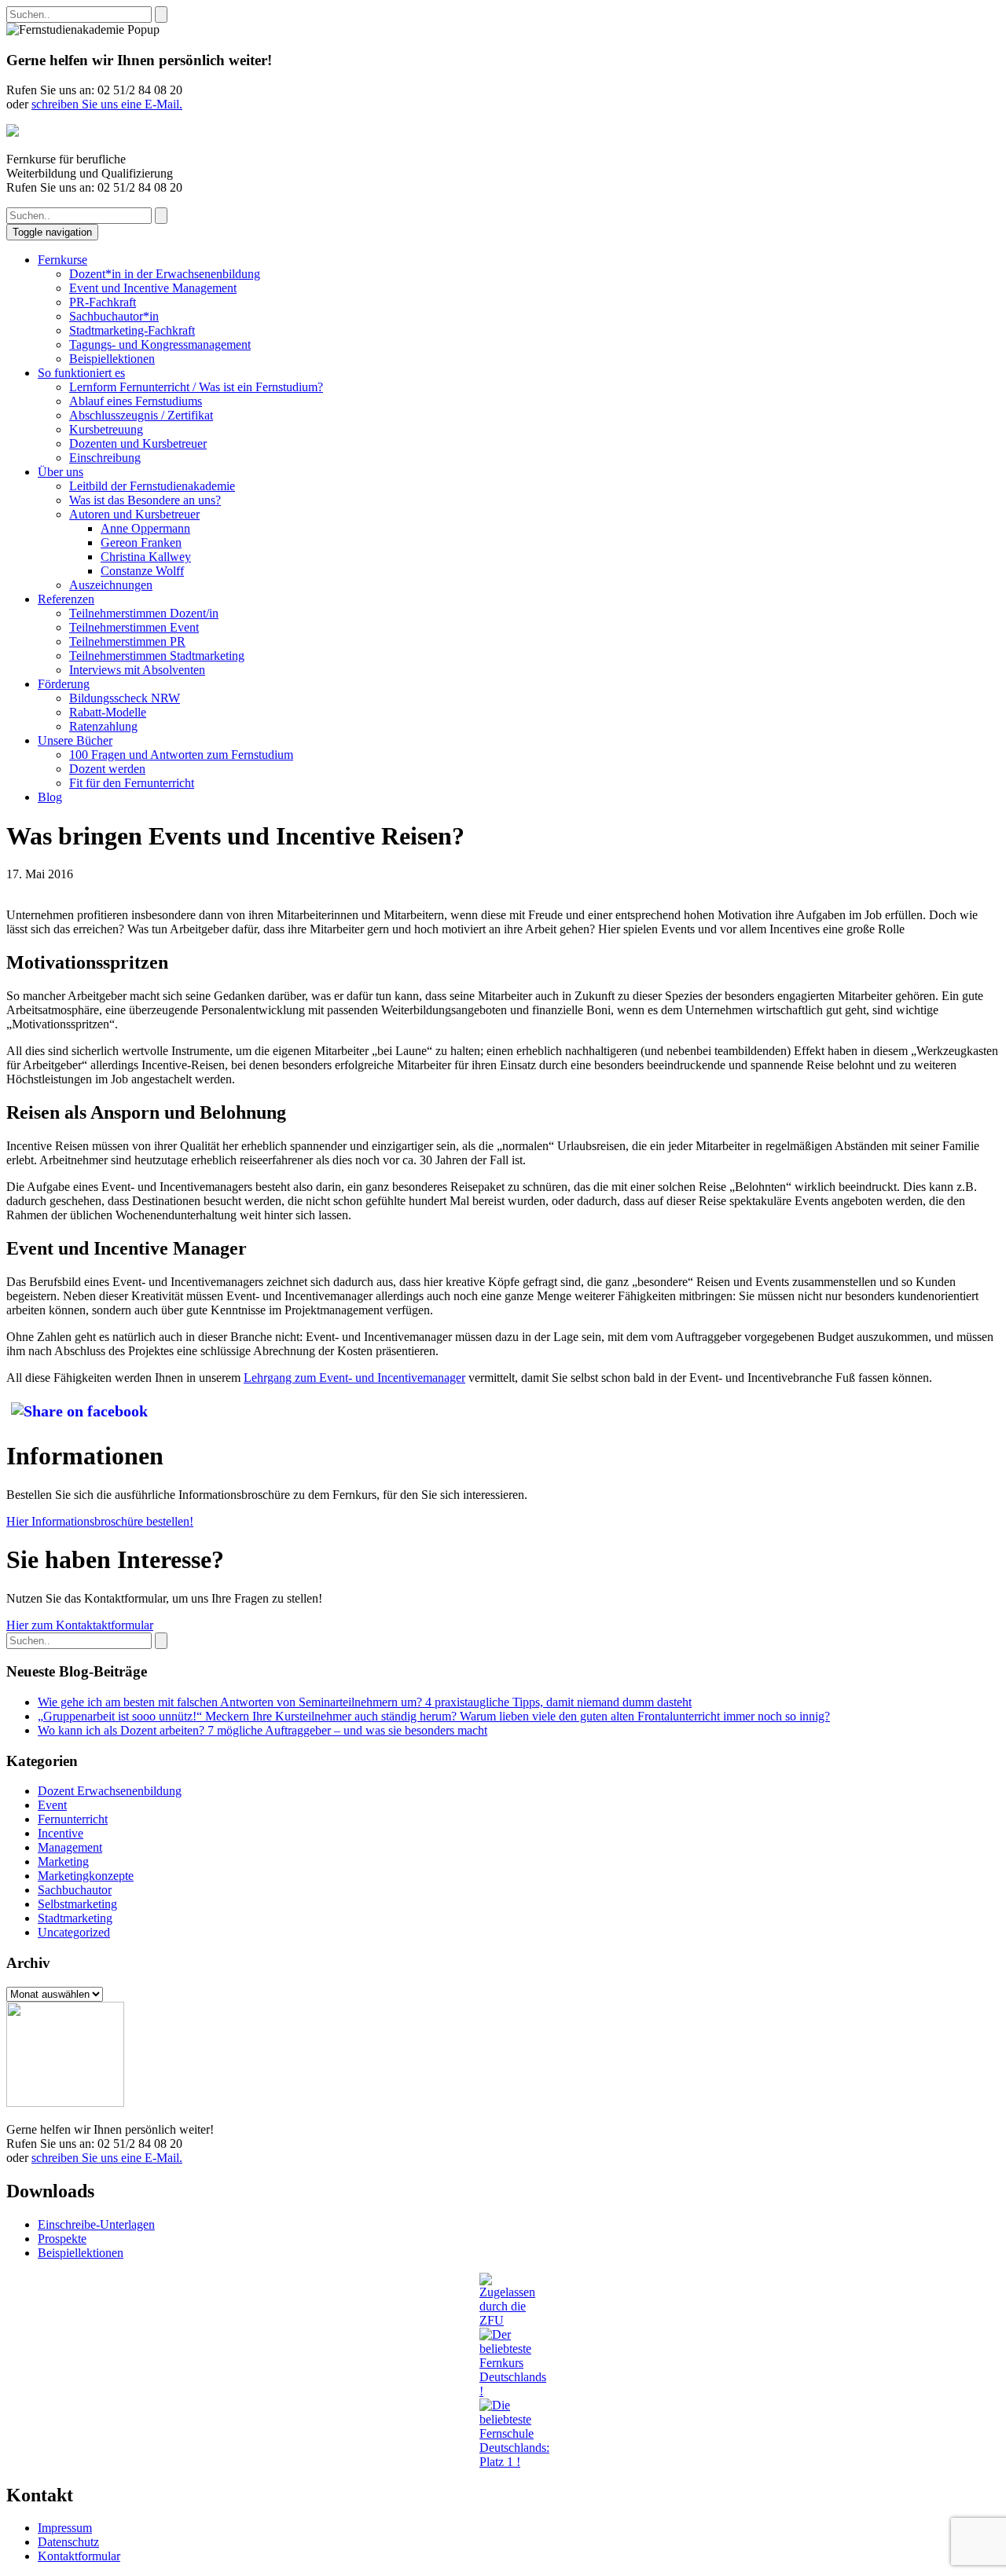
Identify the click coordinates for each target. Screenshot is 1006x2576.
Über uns (61, 472)
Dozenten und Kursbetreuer (138, 443)
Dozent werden (107, 769)
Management (70, 1847)
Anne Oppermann (145, 528)
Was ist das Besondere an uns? (145, 500)
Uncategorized (74, 1932)
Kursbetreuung (106, 429)
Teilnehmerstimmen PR (127, 641)
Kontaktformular (79, 2556)
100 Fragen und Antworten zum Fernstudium (181, 755)
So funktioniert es (81, 373)
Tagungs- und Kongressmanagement (160, 344)
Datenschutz (68, 2542)
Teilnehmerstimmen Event (134, 627)
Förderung (64, 684)
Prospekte (62, 2239)
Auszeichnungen (111, 585)
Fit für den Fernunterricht (132, 783)
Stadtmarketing (75, 1918)
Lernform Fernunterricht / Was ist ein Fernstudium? (196, 387)
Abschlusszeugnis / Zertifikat (141, 415)
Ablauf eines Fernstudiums (136, 401)
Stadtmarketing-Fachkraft (132, 330)
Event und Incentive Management (153, 288)
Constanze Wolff (142, 571)
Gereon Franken (141, 542)
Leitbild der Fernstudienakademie (152, 486)
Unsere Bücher (75, 740)
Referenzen (66, 599)
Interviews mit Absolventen (137, 670)
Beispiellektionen (112, 359)
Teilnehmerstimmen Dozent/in (144, 613)
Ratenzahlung (103, 726)
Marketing (63, 1861)
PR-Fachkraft (103, 302)
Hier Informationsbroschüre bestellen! (100, 1521)
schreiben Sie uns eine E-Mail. (107, 104)
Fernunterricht (73, 1819)
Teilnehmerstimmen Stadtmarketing (157, 656)
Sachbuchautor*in (114, 316)
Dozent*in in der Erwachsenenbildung (165, 274)
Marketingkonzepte (86, 1876)
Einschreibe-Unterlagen (96, 2224)
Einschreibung (105, 458)
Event (52, 1805)
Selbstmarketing (77, 1904)
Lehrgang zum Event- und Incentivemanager (354, 1378)
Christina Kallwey (146, 557)
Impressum (65, 2528)
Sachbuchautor (75, 1890)
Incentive (61, 1833)
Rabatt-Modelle (108, 712)
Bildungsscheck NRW (125, 698)
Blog (50, 797)
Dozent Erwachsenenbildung (110, 1791)
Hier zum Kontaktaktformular (80, 1625)
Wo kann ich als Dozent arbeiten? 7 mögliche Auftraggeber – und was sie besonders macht (263, 1730)
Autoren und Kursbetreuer (134, 514)
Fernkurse (62, 260)
